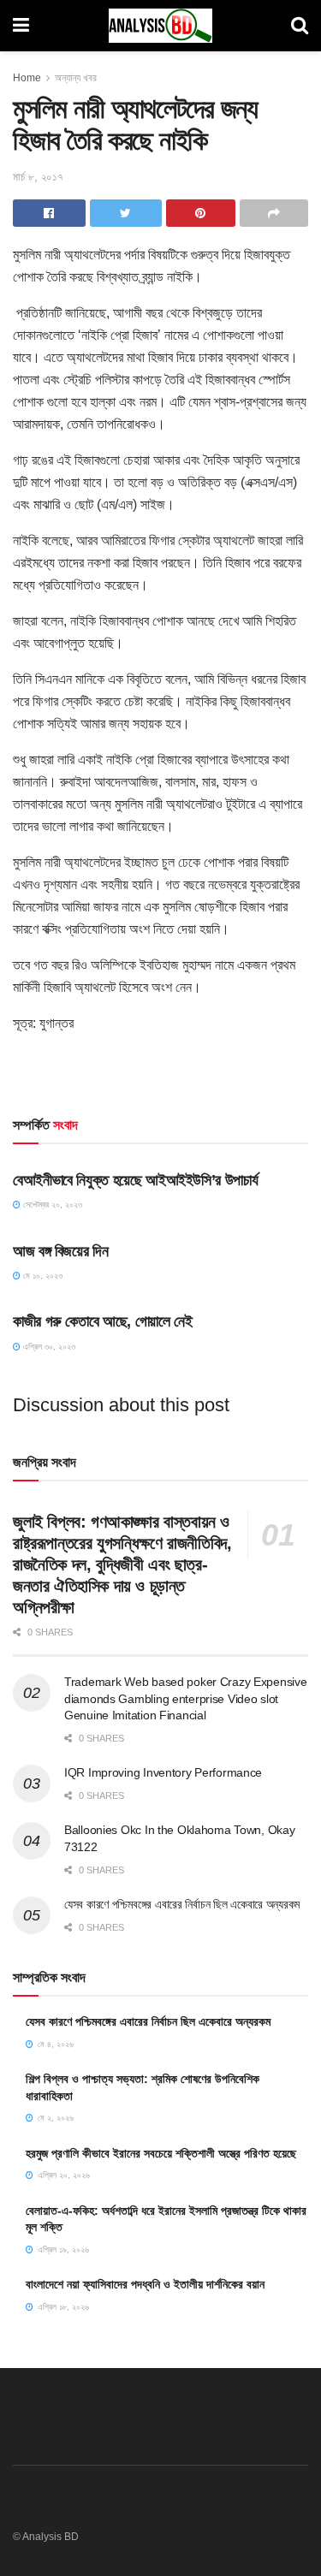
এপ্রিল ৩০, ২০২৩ (48, 1347)
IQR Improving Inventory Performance (163, 1772)
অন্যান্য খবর (76, 78)
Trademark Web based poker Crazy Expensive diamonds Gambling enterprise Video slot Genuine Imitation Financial (186, 1698)
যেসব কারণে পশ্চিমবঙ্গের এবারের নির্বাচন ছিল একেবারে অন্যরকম (182, 1904)
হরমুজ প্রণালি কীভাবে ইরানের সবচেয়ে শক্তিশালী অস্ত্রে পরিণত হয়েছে (161, 2153)
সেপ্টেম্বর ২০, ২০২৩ (51, 1205)
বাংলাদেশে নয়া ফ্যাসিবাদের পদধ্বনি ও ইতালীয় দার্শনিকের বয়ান (145, 2284)
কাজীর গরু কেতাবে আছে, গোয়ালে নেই (102, 1321)
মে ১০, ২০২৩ (42, 1276)
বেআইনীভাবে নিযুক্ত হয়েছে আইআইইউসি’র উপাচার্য (135, 1180)
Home (27, 78)
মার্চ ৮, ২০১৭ (38, 177)
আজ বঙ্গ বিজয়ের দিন (60, 1251)
